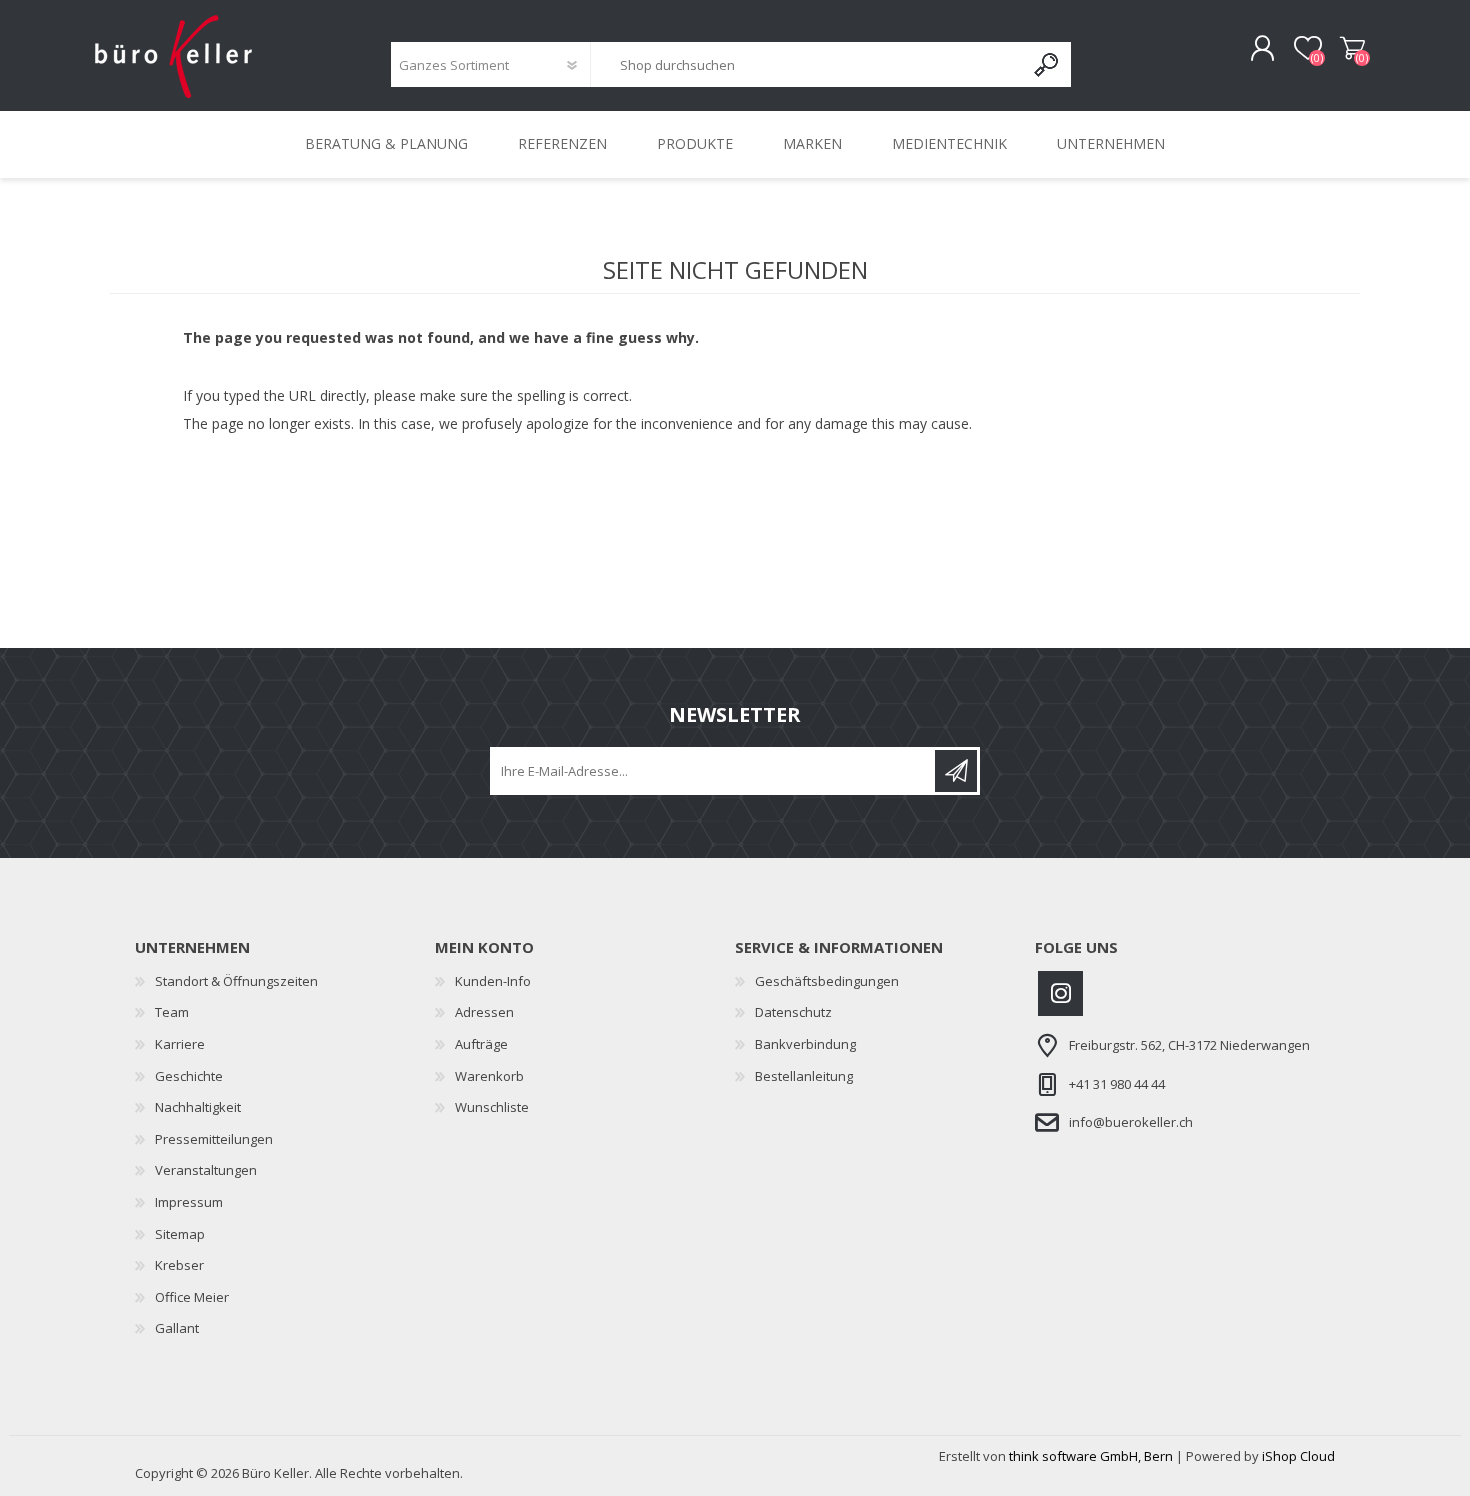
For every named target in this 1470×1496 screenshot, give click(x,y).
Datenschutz (793, 1012)
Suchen (1047, 64)
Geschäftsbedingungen (827, 981)
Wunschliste (492, 1107)
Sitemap (180, 1234)
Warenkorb (1352, 49)
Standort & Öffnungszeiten (236, 981)
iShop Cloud (1298, 1456)
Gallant (177, 1328)
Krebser (179, 1265)
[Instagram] (1060, 993)
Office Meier (192, 1297)
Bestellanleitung (804, 1076)
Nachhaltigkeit (198, 1107)
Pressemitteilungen (214, 1139)
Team (172, 1012)
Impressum (189, 1202)
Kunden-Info (493, 981)
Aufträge (481, 1044)
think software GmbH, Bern (1091, 1456)
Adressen (484, 1012)
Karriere (180, 1044)
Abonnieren (956, 771)
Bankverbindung (805, 1044)
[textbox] (807, 64)
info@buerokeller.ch (1131, 1122)
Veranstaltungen (206, 1170)
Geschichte (189, 1076)
